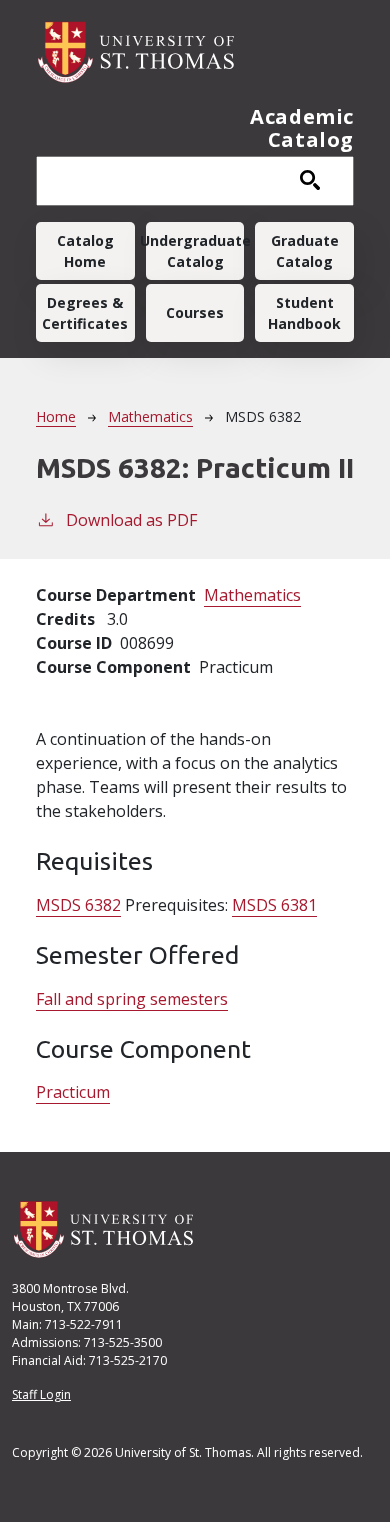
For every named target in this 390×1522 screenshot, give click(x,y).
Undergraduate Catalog (195, 251)
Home (56, 416)
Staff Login (41, 1394)
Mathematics (150, 416)
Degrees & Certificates (85, 313)
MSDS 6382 (78, 905)
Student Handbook (304, 313)
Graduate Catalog (305, 251)
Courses (195, 312)
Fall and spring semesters (132, 999)
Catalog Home (85, 251)
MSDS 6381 (274, 905)
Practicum (73, 1092)
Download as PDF (131, 520)
